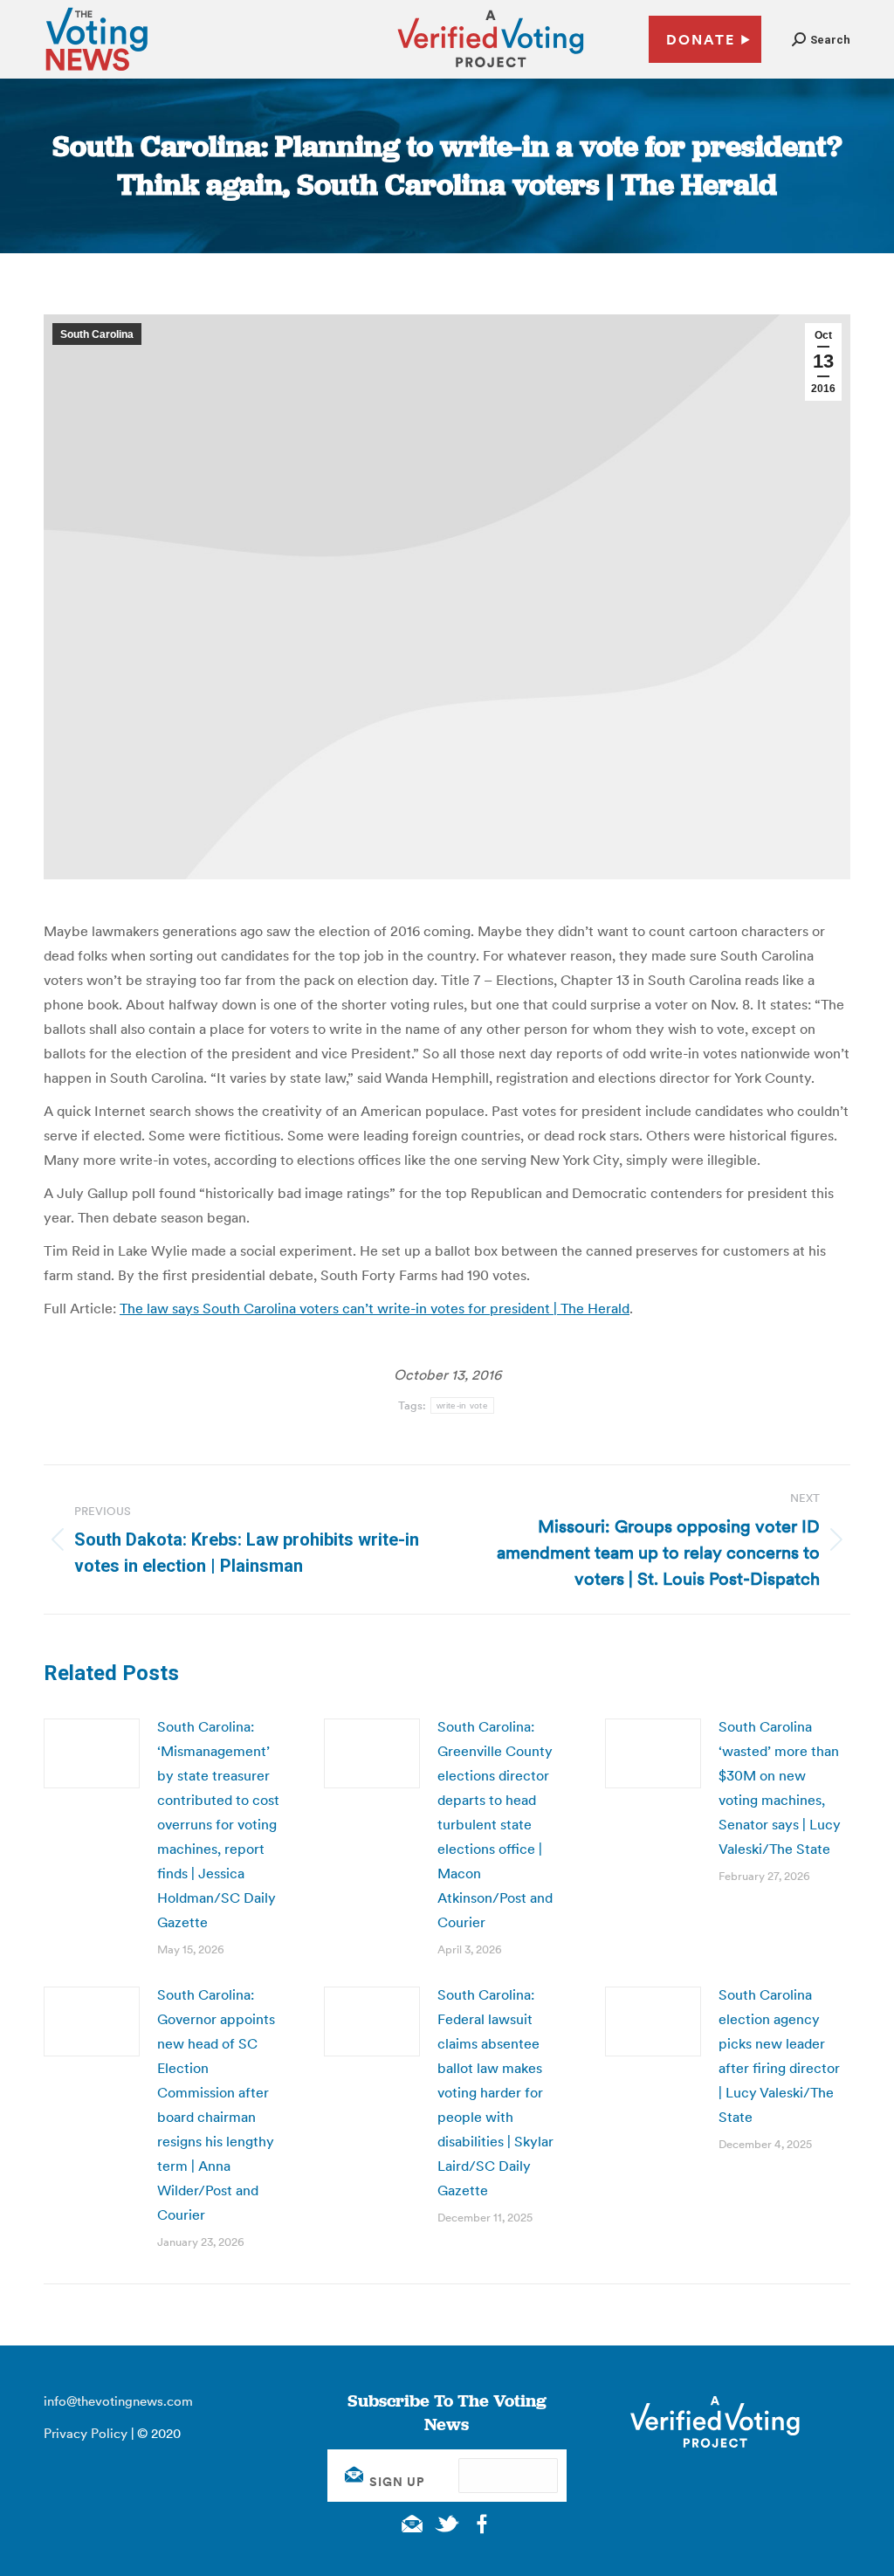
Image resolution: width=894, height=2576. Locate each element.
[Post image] (92, 1753)
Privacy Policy (86, 2433)
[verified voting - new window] (491, 70)
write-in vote (462, 1405)
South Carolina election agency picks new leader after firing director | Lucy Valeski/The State (779, 2056)
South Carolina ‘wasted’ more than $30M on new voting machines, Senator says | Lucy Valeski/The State (780, 1787)
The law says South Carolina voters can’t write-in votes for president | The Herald (375, 1308)
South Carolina (97, 334)
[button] (821, 40)
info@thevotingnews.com (118, 2401)
